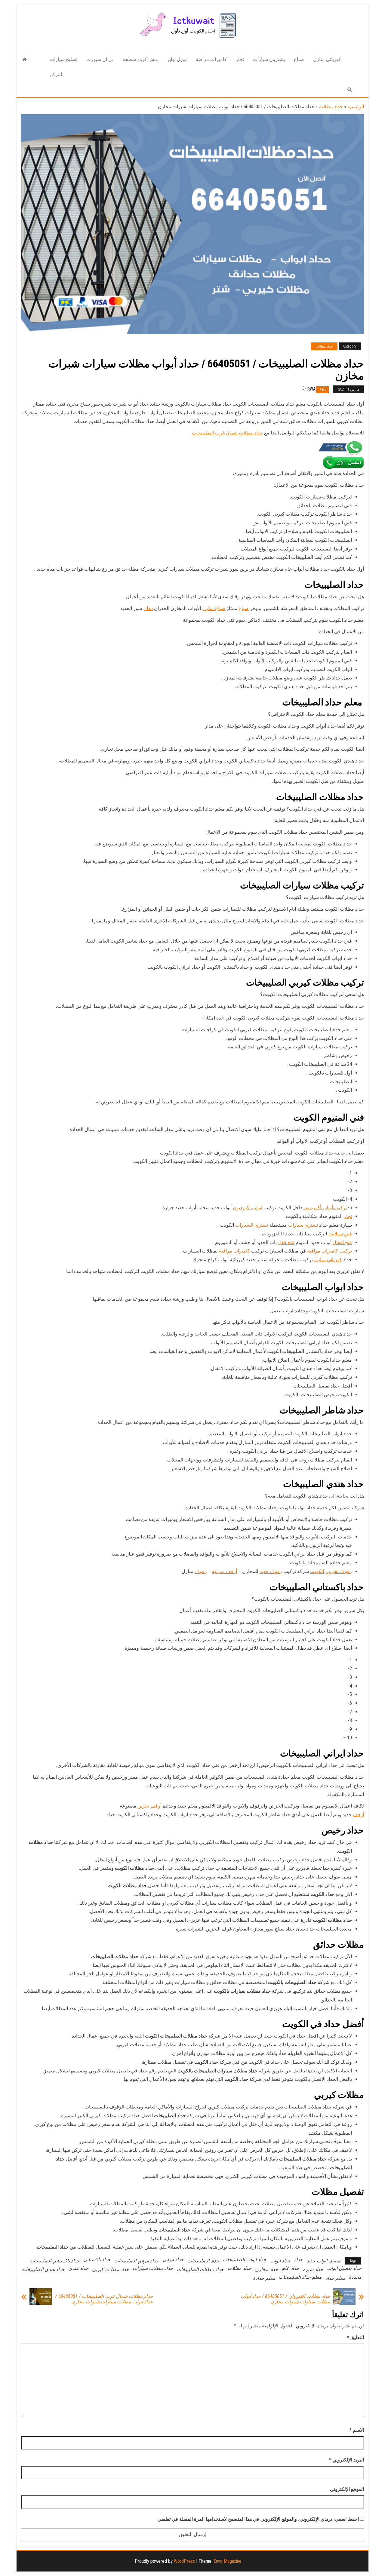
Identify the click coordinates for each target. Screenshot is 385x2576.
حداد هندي (78, 2268)
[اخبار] (25, 60)
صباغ (299, 59)
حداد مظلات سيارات (153, 2268)
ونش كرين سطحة (140, 59)
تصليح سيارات (63, 59)
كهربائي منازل (327, 59)
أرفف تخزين (149, 1806)
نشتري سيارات (303, 1225)
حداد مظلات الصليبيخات (200, 2269)
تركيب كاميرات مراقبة (330, 1251)
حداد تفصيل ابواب (344, 2268)
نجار (240, 59)
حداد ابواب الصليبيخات (245, 2260)
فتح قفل (286, 1242)
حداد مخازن (267, 2269)
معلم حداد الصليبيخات (300, 2277)
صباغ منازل (214, 608)
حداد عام (291, 2268)
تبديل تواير (177, 59)
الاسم (357, 2430)
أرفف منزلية (225, 1571)
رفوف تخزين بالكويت (331, 1571)
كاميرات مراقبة (211, 59)
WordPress (184, 2561)
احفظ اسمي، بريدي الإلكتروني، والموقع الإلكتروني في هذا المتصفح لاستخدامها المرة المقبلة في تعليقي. (258, 2519)
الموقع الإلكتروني (347, 2489)
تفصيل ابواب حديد (324, 2261)
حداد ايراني (173, 2260)
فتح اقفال (342, 1242)
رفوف (201, 1571)
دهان (148, 608)
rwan (313, 389)
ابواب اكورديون (248, 1208)
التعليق (356, 2337)
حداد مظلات (331, 107)
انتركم (56, 74)
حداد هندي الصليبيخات (43, 2269)
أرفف (358, 1815)
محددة (355, 2277)
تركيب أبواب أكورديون (325, 1208)
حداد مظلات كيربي (111, 2269)
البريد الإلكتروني (346, 2460)
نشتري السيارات (252, 1225)
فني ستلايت (340, 1234)
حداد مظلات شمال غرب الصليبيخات (227, 433)
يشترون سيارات (269, 59)
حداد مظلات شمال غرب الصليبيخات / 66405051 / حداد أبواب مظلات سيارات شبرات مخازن (104, 2299)
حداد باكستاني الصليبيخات (54, 2261)
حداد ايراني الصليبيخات (137, 2261)
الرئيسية (356, 107)
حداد (299, 2260)
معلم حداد (335, 2278)
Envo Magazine (228, 2561)
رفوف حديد (271, 1571)
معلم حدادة (264, 2278)
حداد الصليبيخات (203, 2261)
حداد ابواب (280, 2261)
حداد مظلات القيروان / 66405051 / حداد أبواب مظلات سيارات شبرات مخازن (285, 2299)
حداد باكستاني (97, 2260)
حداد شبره (313, 2269)
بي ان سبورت (100, 59)
